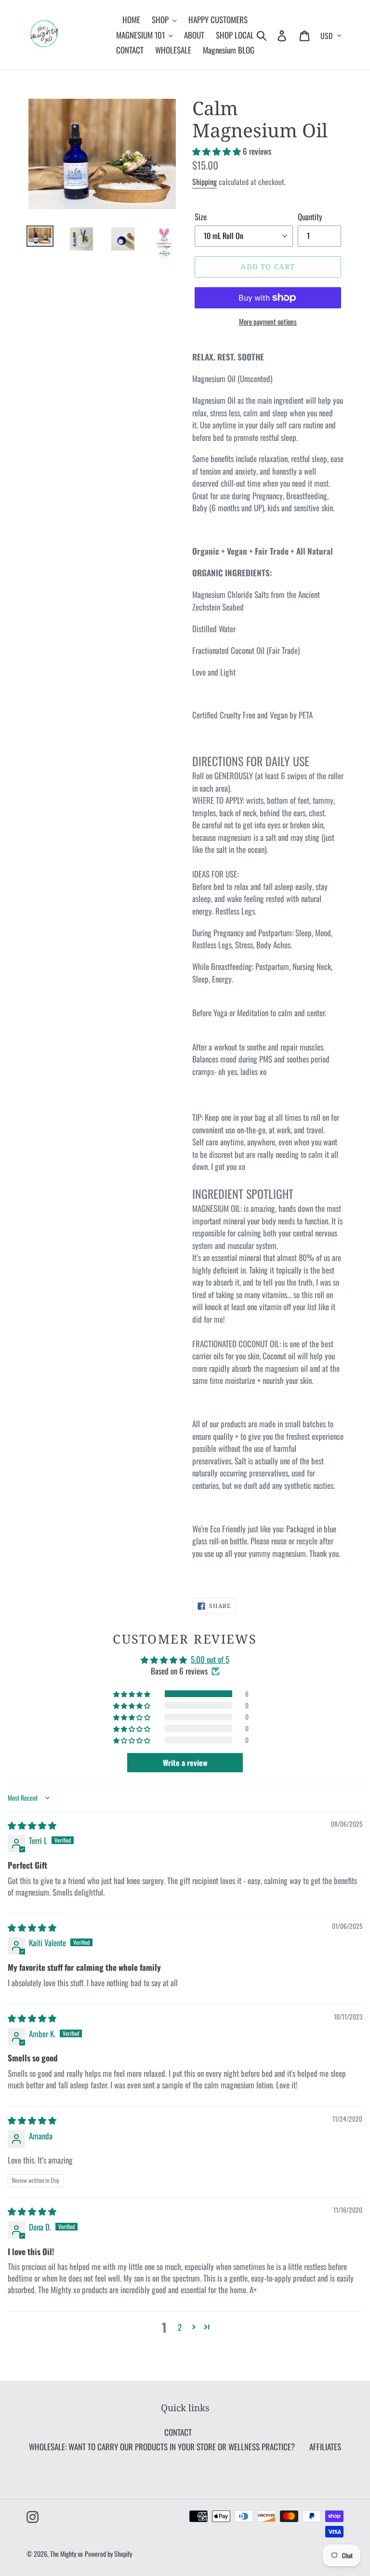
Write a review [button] (185, 1763)
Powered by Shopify (108, 2554)
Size (201, 217)
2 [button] (180, 2327)
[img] (32, 1825)
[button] (218, 151)
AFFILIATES (325, 2447)
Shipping (205, 182)
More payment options (268, 321)
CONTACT (178, 2432)
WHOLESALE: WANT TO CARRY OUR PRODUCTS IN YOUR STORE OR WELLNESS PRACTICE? (162, 2447)
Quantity (310, 217)
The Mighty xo (66, 2554)
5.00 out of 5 (210, 1659)
